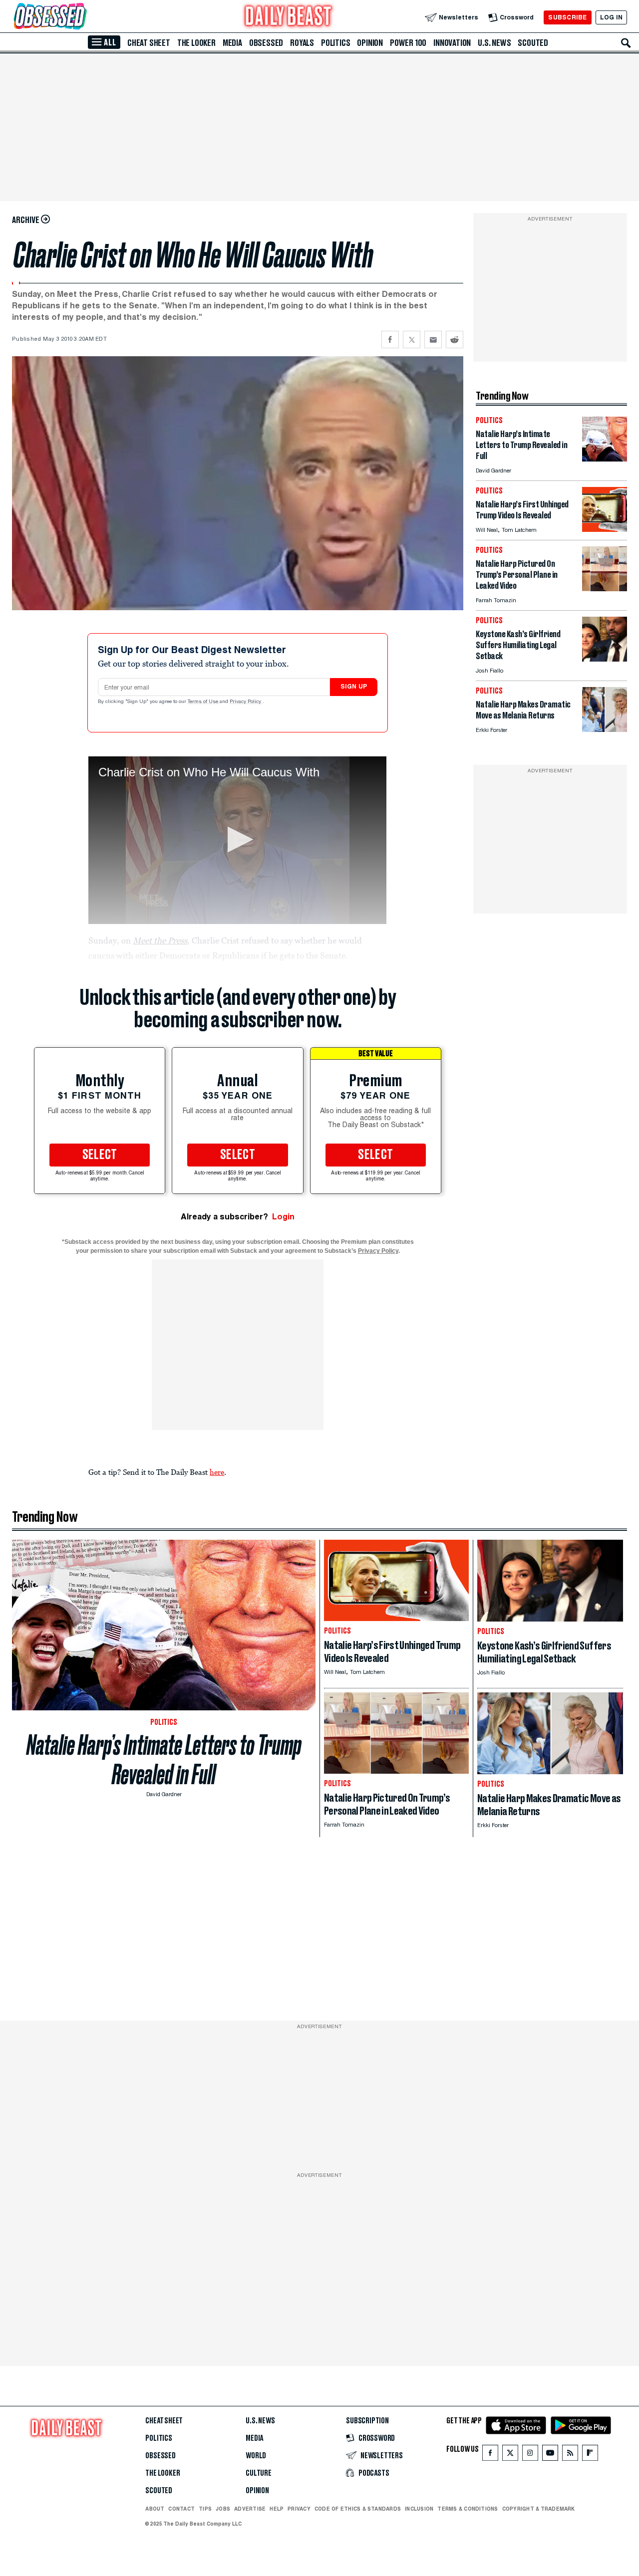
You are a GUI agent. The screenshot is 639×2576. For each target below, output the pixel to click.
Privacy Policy (246, 702)
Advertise (250, 2509)
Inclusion (419, 2509)
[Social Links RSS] (570, 2455)
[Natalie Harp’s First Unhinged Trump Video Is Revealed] (605, 529)
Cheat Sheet (149, 43)
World (256, 2456)
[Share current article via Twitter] (412, 340)
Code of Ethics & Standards (358, 2509)
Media (232, 43)
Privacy (299, 2509)
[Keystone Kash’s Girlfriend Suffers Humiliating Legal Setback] (605, 659)
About (155, 2509)
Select (100, 1155)
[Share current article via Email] (433, 340)
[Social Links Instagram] (530, 2455)
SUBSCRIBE (567, 17)
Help (277, 2509)
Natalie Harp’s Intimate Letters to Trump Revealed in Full (164, 1760)
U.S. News (494, 43)
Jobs (223, 2509)
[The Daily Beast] (289, 17)
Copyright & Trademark (539, 2509)
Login (283, 1217)
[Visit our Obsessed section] (82, 17)
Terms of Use (204, 702)
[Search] (626, 43)
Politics (335, 43)
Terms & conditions (468, 2509)
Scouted (533, 43)
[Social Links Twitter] (510, 2455)
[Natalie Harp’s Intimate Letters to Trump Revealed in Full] (605, 459)
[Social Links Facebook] (490, 2455)
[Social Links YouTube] (550, 2455)
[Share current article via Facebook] (390, 340)
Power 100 (408, 43)
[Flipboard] (590, 2455)
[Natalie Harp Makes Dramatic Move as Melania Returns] (605, 729)
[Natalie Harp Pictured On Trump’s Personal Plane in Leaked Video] (605, 588)
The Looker (196, 43)
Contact (181, 2509)
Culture (259, 2473)
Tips (205, 2509)
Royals (302, 43)
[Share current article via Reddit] (455, 340)
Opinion (370, 43)
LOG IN (611, 17)
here (217, 1472)
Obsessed (266, 43)
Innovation (452, 43)
